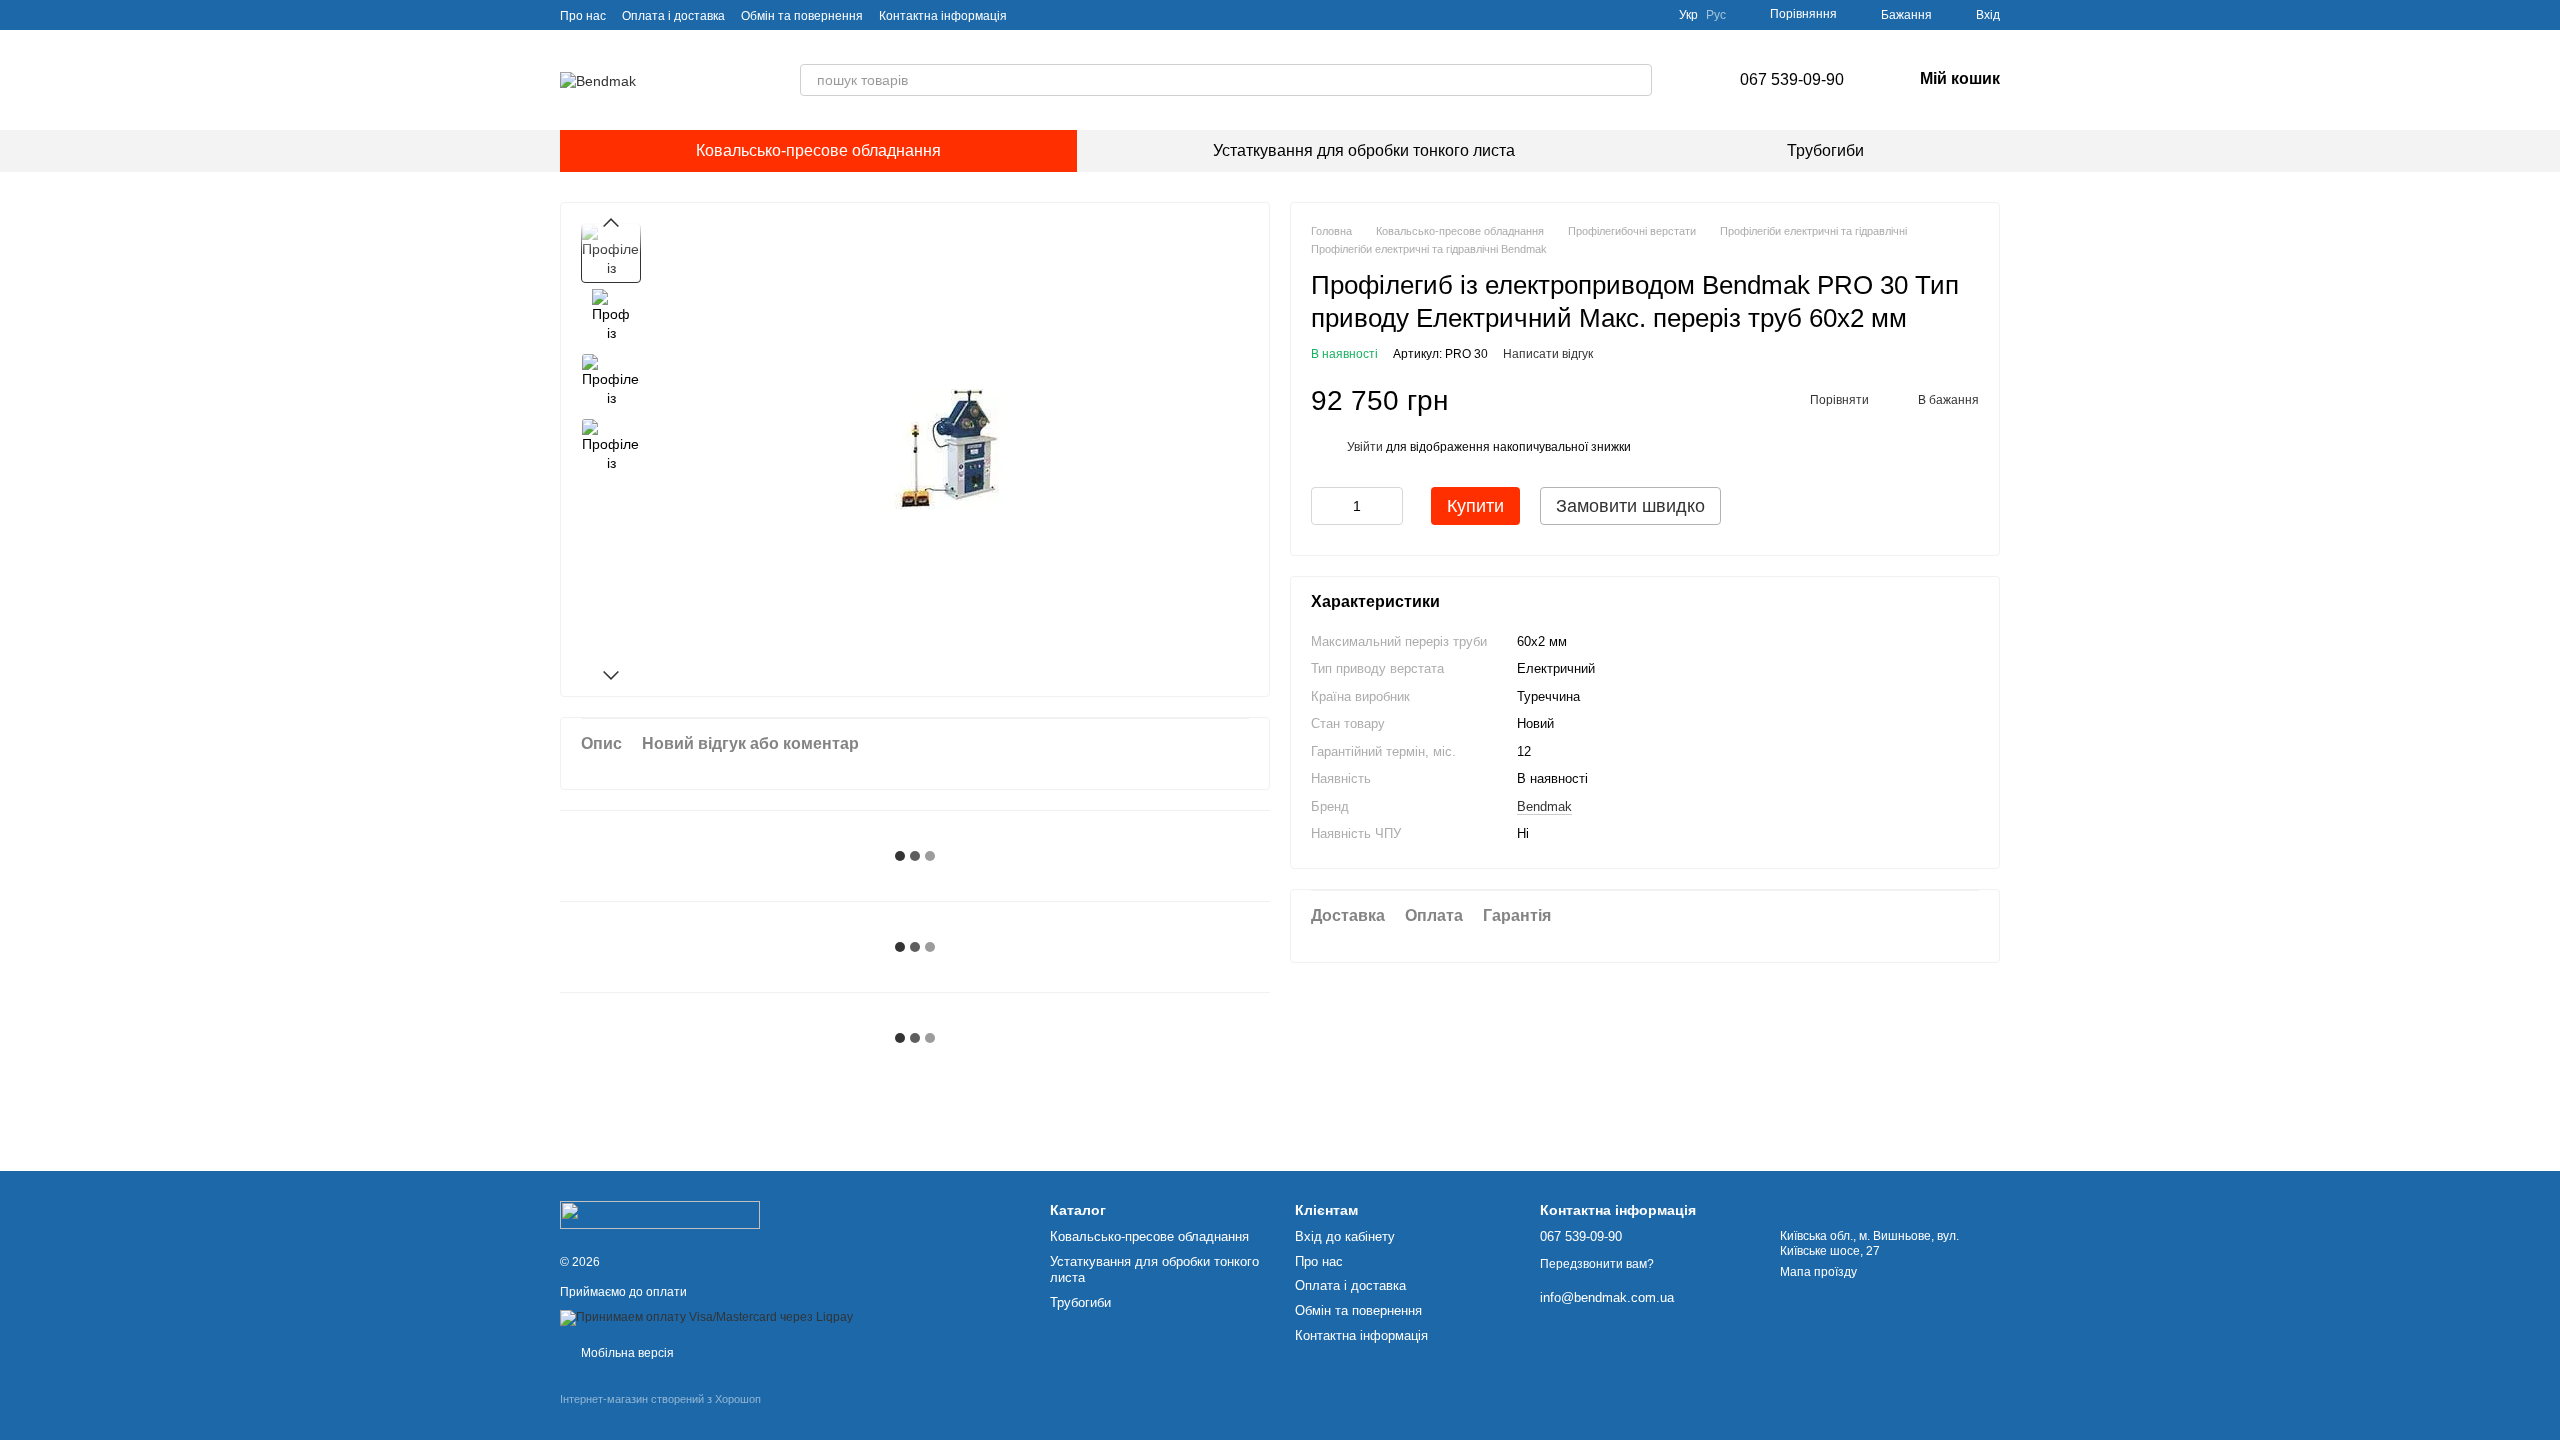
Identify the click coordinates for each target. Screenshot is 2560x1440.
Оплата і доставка (673, 16)
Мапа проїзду (1818, 1272)
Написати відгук (1548, 354)
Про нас (583, 16)
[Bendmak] (660, 1214)
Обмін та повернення (802, 16)
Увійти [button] (1365, 447)
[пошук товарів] (1636, 80)
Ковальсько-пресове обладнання (818, 150)
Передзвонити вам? (1597, 1264)
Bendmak (1544, 806)
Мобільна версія (626, 1353)
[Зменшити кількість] (1326, 506)
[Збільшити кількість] (1388, 506)
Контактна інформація (943, 16)
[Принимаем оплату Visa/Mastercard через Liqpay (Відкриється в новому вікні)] (706, 1317)
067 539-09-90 (1792, 79)
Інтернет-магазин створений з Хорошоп (660, 1399)
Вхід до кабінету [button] (1345, 1236)
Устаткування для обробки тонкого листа (1364, 150)
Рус (1716, 15)
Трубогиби (1825, 150)
